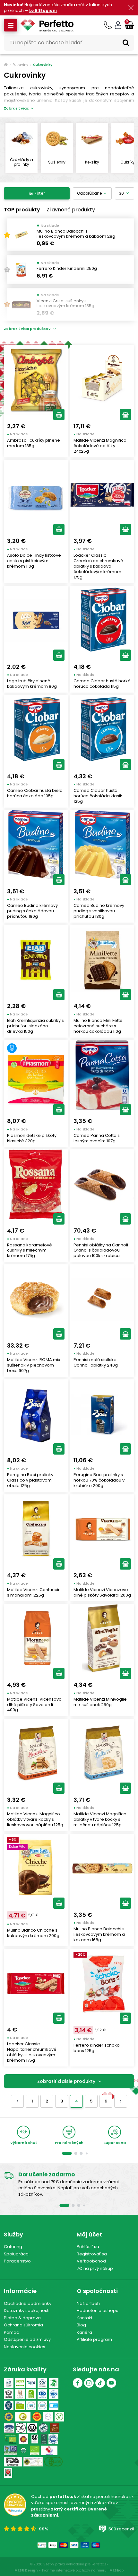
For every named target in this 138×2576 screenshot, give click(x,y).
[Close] (130, 2314)
